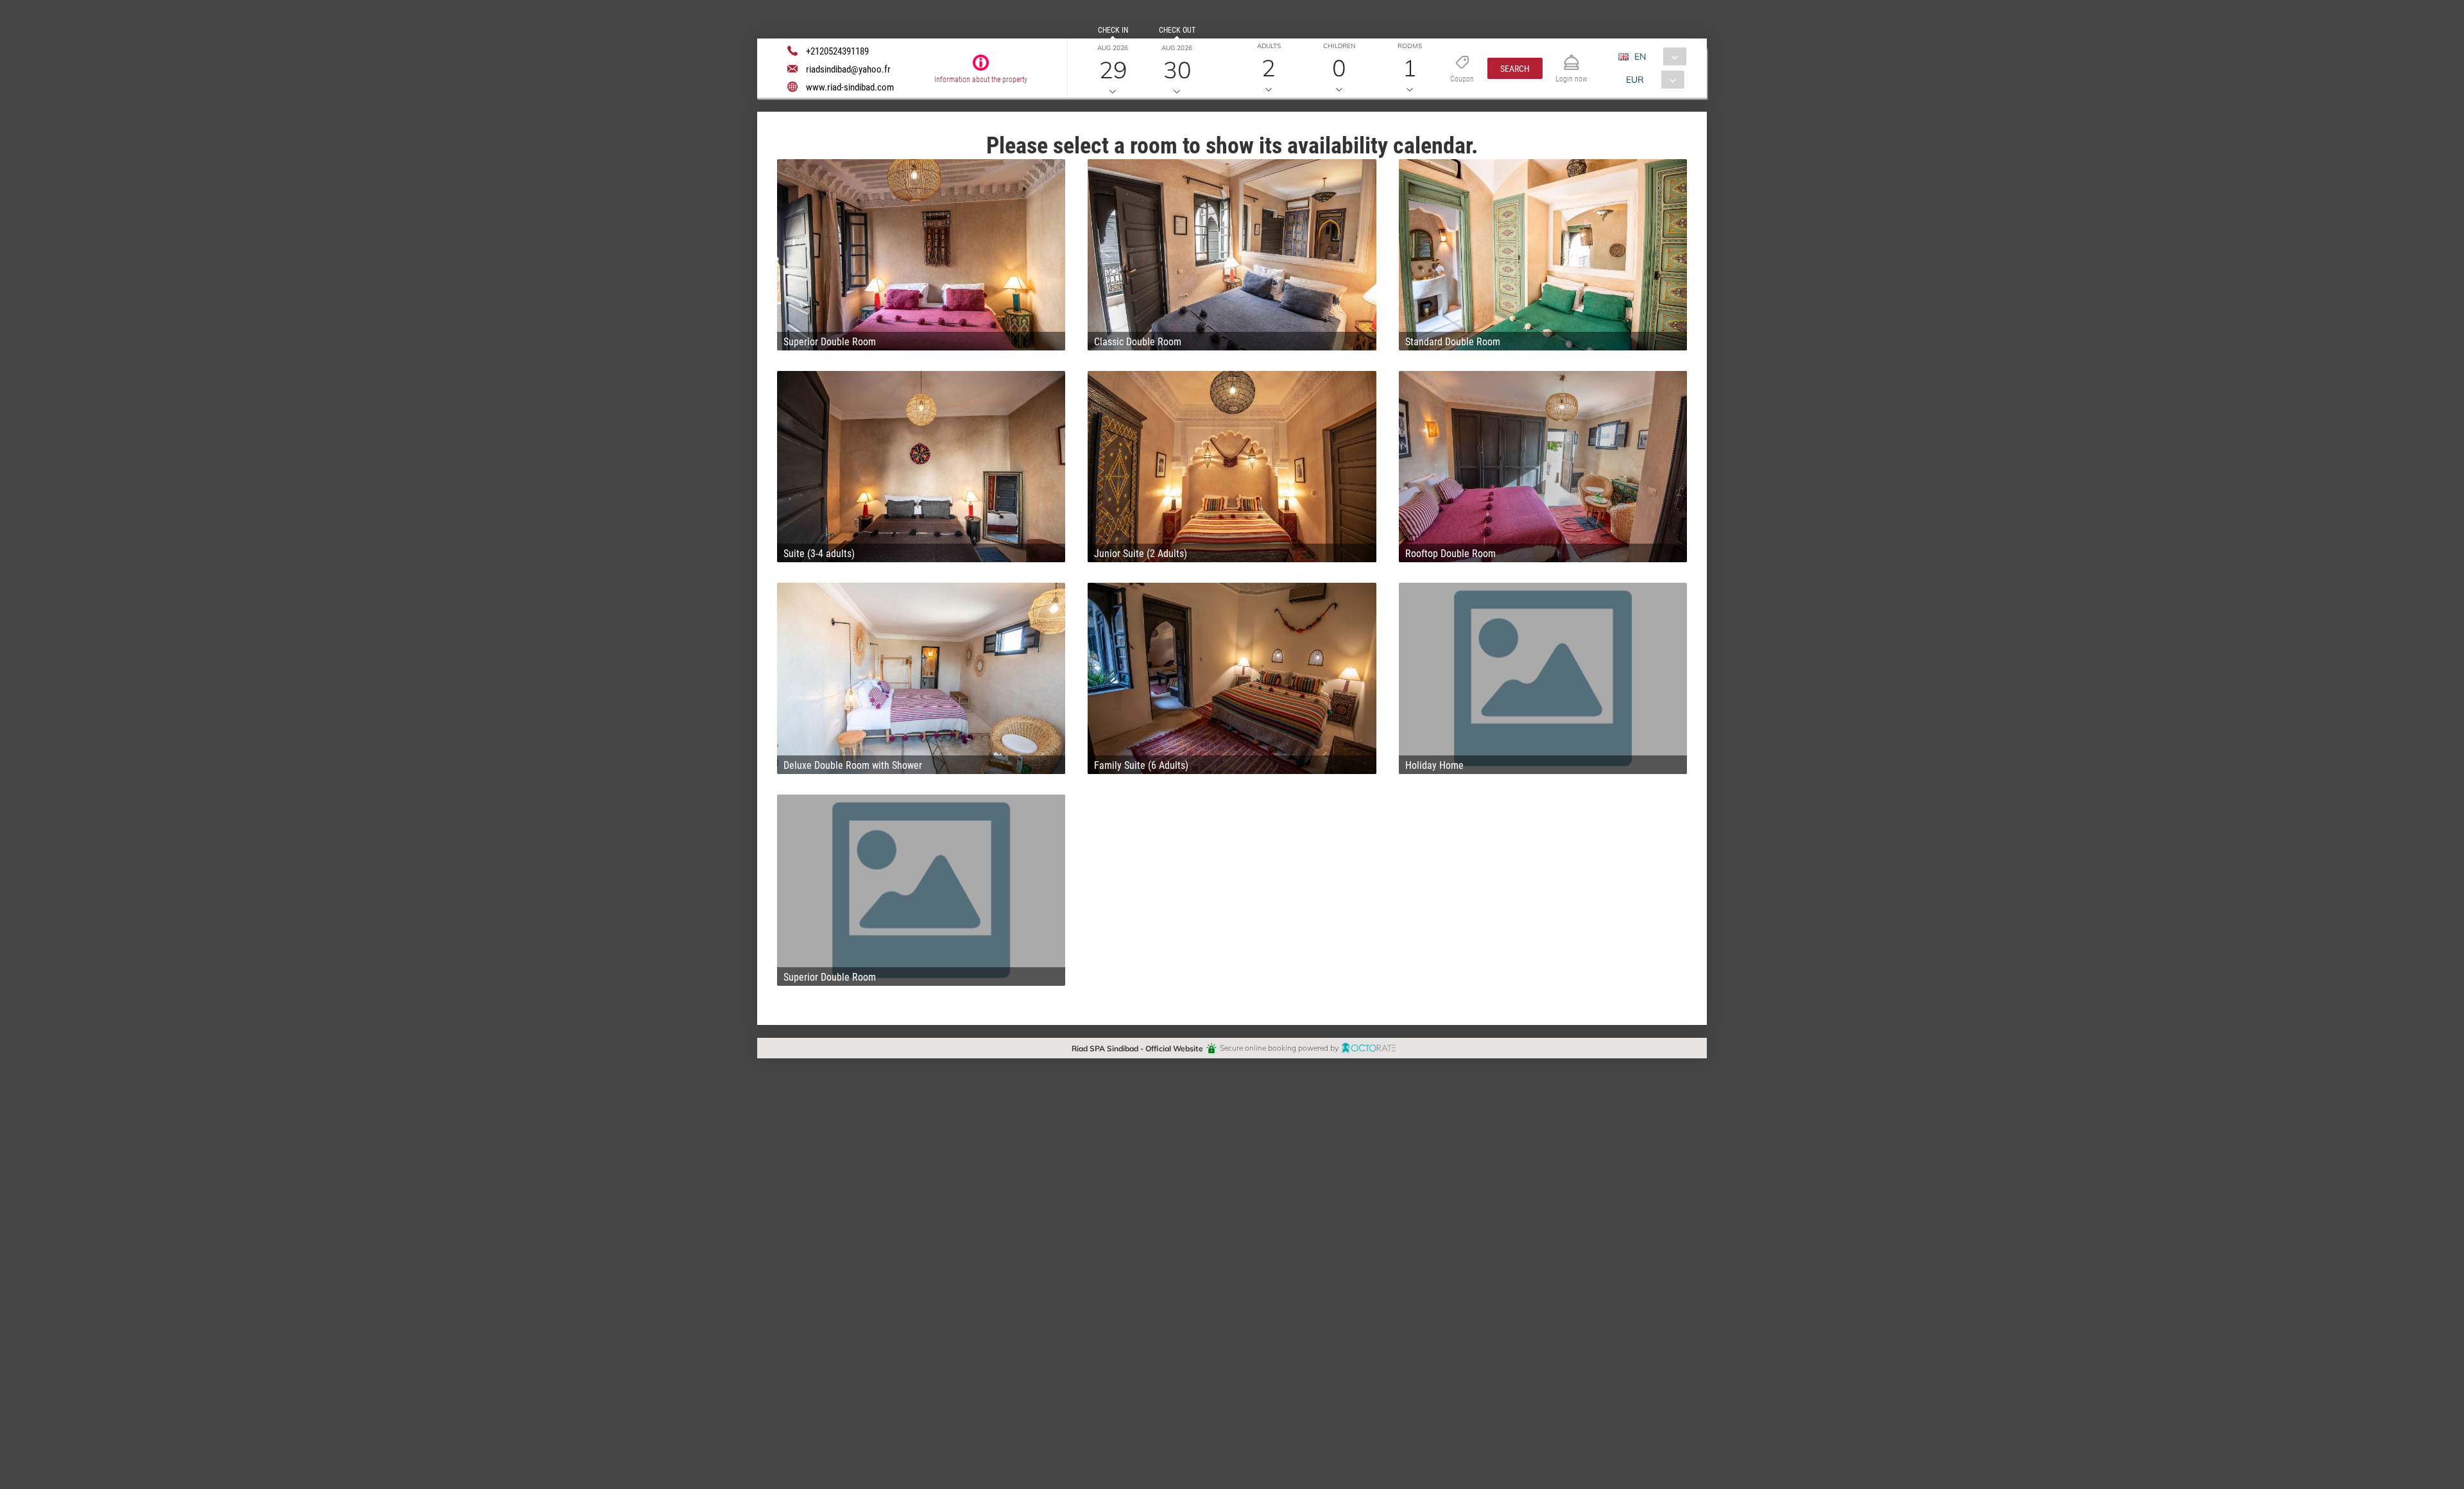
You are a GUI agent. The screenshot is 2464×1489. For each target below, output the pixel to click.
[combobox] (1657, 56)
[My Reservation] (1571, 57)
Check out (1177, 30)
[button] (1515, 68)
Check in (1113, 30)
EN (1640, 56)
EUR (1635, 79)
